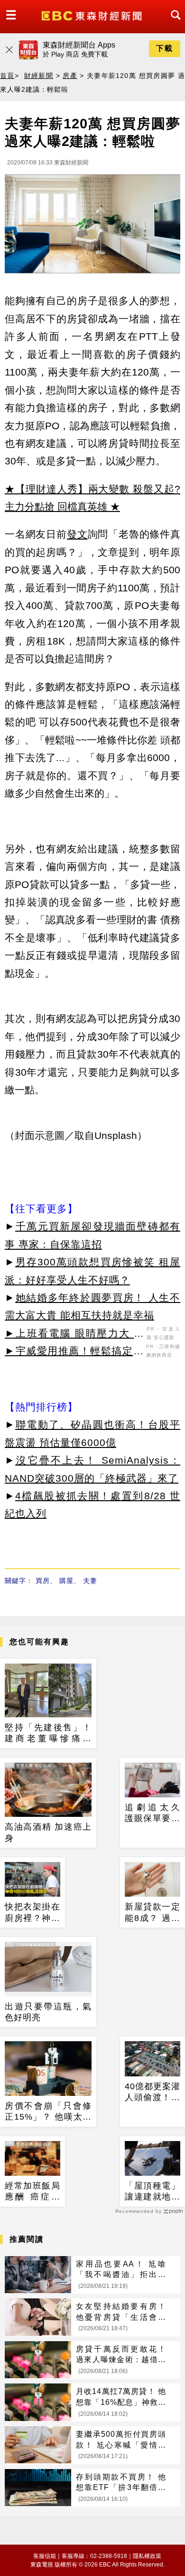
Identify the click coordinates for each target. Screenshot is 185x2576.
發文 (77, 534)
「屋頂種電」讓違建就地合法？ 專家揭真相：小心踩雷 (153, 2192)
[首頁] (93, 15)
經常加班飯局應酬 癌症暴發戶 (32, 2192)
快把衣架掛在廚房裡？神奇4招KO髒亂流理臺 (32, 1913)
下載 (165, 48)
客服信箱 (45, 2556)
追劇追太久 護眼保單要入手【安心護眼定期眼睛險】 (153, 1814)
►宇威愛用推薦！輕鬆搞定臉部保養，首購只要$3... (74, 1352)
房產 (70, 76)
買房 (43, 1581)
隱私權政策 (147, 2556)
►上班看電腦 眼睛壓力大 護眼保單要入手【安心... (74, 1335)
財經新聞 (39, 76)
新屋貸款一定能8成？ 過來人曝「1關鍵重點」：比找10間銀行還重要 (153, 1913)
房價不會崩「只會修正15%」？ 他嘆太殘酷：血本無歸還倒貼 (48, 2112)
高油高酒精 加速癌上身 (48, 1832)
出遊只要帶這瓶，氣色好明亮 (48, 2012)
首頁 (7, 76)
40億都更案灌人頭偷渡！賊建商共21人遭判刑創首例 (153, 2093)
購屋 (66, 1581)
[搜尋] (173, 24)
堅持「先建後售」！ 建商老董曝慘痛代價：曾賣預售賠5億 (48, 1734)
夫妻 (90, 1581)
